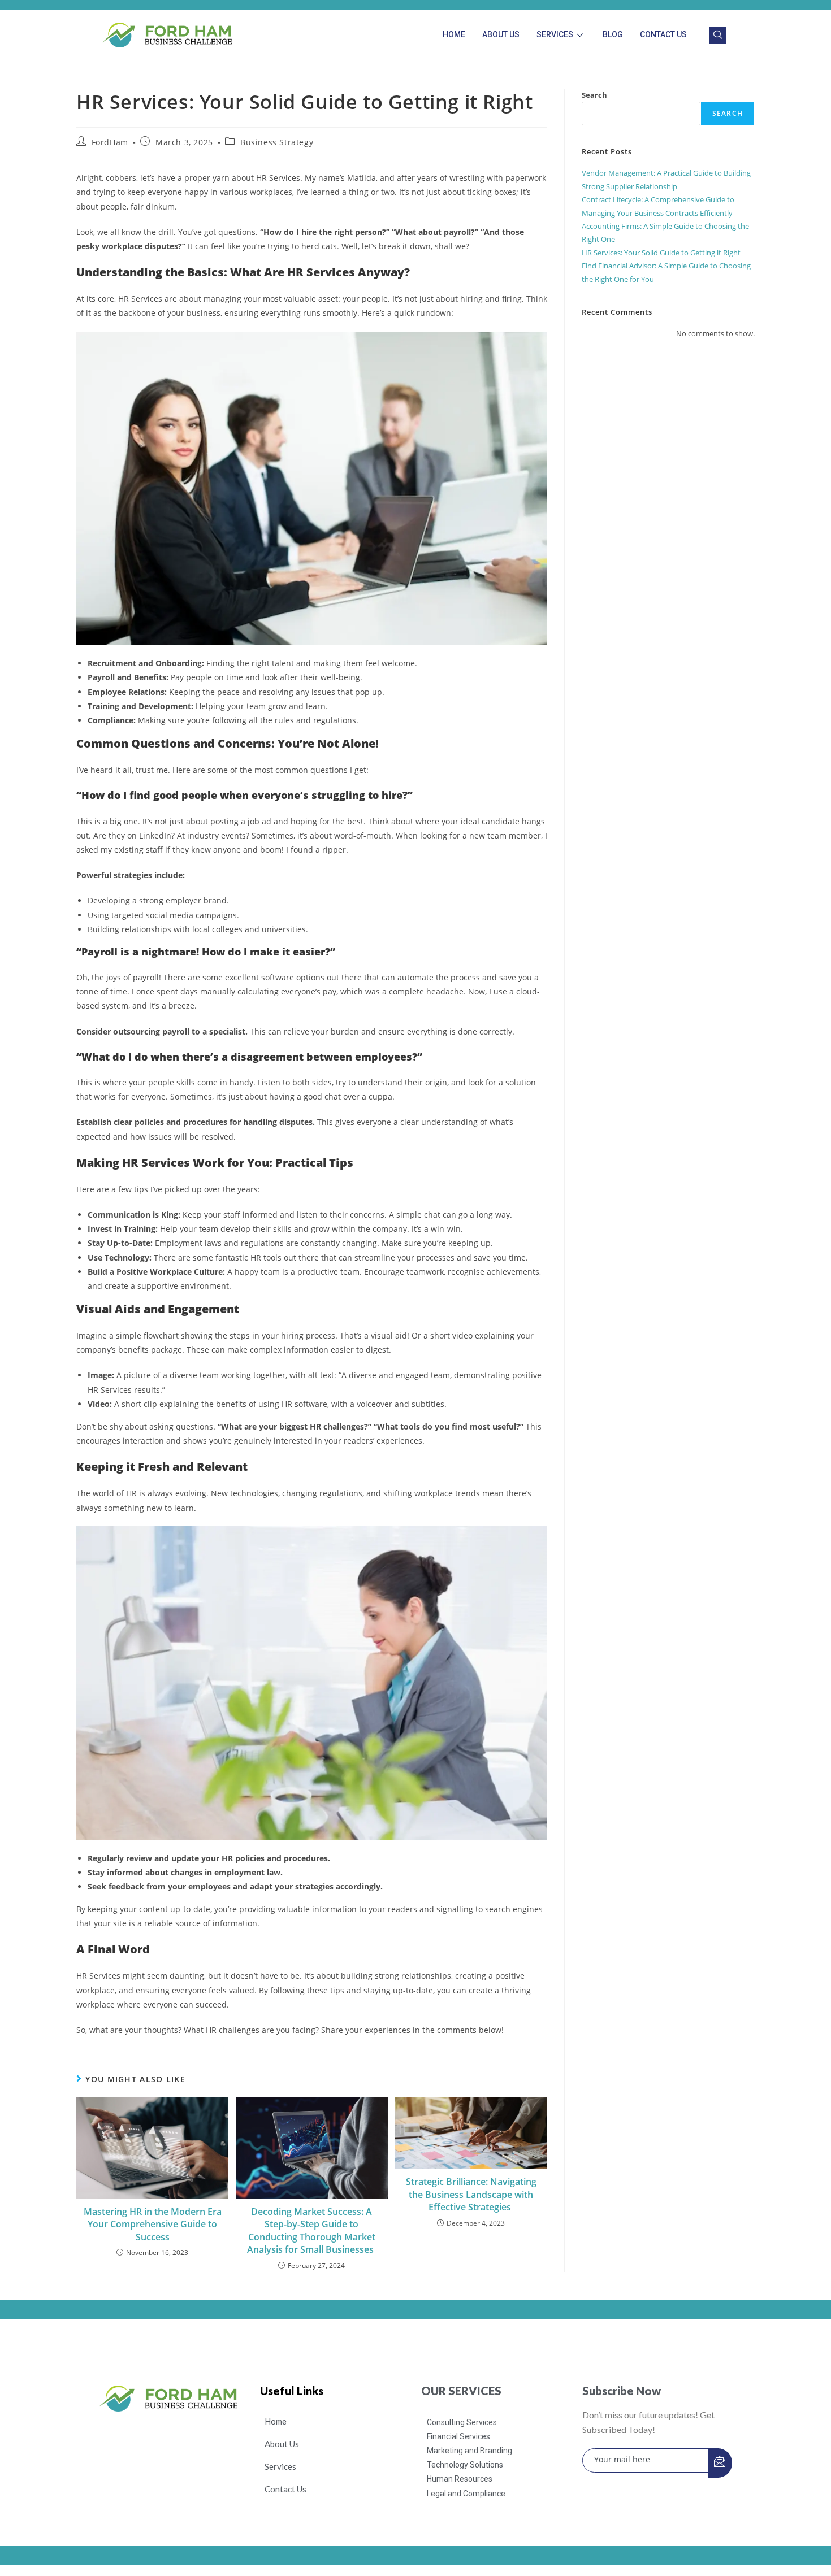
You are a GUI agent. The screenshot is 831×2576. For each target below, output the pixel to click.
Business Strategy (277, 142)
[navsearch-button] (718, 35)
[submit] (720, 2463)
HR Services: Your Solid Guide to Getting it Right (661, 253)
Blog (613, 34)
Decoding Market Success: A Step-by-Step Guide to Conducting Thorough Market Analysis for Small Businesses (311, 2230)
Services (555, 34)
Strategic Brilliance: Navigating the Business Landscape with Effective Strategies (471, 2194)
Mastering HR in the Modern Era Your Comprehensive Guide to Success (153, 2224)
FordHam (110, 142)
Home (454, 34)
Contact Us (663, 34)
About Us (501, 34)
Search (594, 95)
